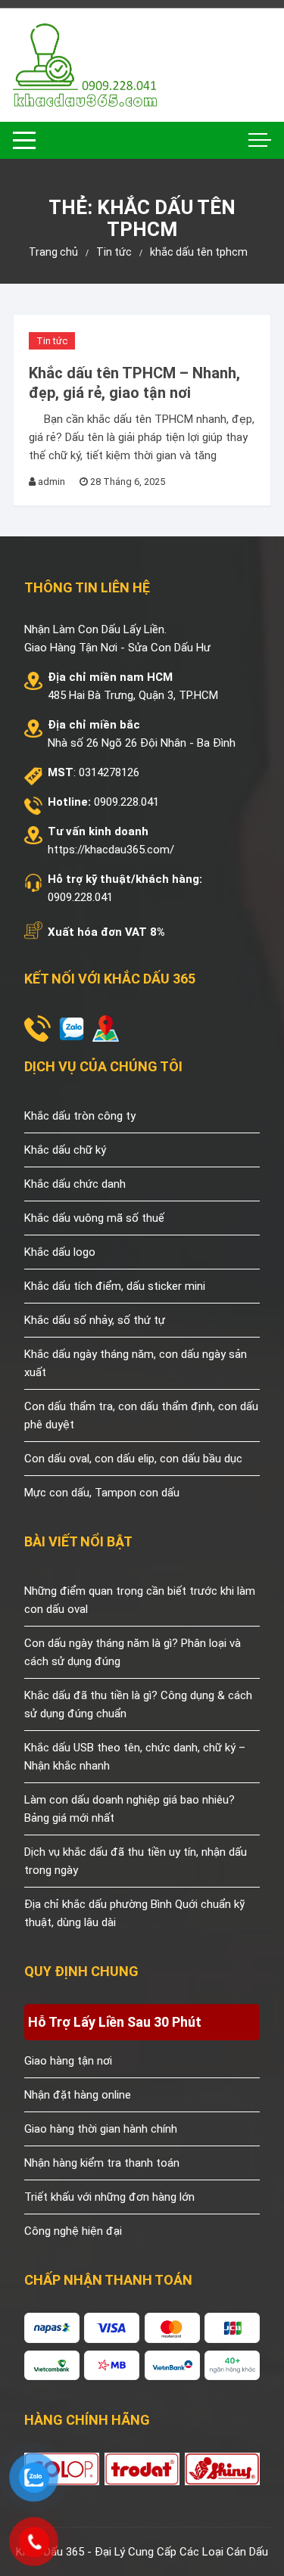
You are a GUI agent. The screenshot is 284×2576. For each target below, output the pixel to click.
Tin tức (52, 341)
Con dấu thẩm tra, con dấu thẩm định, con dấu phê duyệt (141, 1415)
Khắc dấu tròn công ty (80, 1116)
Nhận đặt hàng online (78, 2095)
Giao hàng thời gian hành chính (101, 2129)
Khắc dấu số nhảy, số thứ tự (95, 1320)
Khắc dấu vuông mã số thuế (94, 1218)
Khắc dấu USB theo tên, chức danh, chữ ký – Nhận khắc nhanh (135, 1757)
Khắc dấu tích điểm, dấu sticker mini (115, 1286)
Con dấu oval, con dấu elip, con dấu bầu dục (133, 1459)
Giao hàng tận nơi (68, 2061)
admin (51, 482)
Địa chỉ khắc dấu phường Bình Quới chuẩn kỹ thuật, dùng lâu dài (134, 1913)
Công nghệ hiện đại (73, 2231)
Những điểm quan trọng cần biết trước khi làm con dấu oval (140, 1600)
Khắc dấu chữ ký (65, 1150)
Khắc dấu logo (60, 1252)
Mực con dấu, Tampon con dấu (102, 1493)
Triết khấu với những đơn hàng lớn (109, 2197)
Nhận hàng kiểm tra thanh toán (102, 2163)
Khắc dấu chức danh (75, 1184)
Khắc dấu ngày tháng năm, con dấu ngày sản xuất (136, 1363)
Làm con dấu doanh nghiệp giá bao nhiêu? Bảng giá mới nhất (130, 1809)
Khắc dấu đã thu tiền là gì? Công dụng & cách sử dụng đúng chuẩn (138, 1704)
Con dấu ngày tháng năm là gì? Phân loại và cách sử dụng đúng (133, 1652)
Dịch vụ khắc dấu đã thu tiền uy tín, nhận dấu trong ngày (136, 1861)
